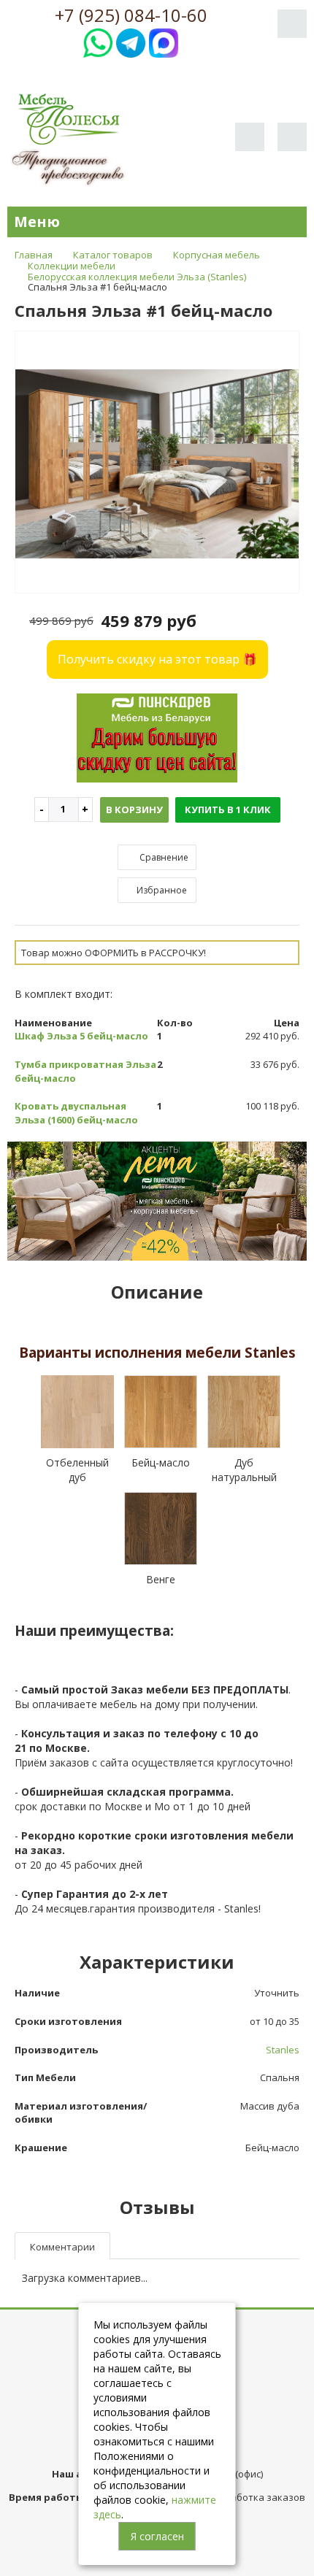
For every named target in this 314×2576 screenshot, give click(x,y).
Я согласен (157, 2536)
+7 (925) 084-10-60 (131, 15)
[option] (157, 463)
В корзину (134, 810)
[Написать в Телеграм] (131, 41)
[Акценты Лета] (157, 1200)
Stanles (283, 2050)
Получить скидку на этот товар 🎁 (157, 659)
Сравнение (163, 857)
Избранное (161, 890)
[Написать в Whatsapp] (98, 41)
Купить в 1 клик (228, 810)
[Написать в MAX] (164, 41)
